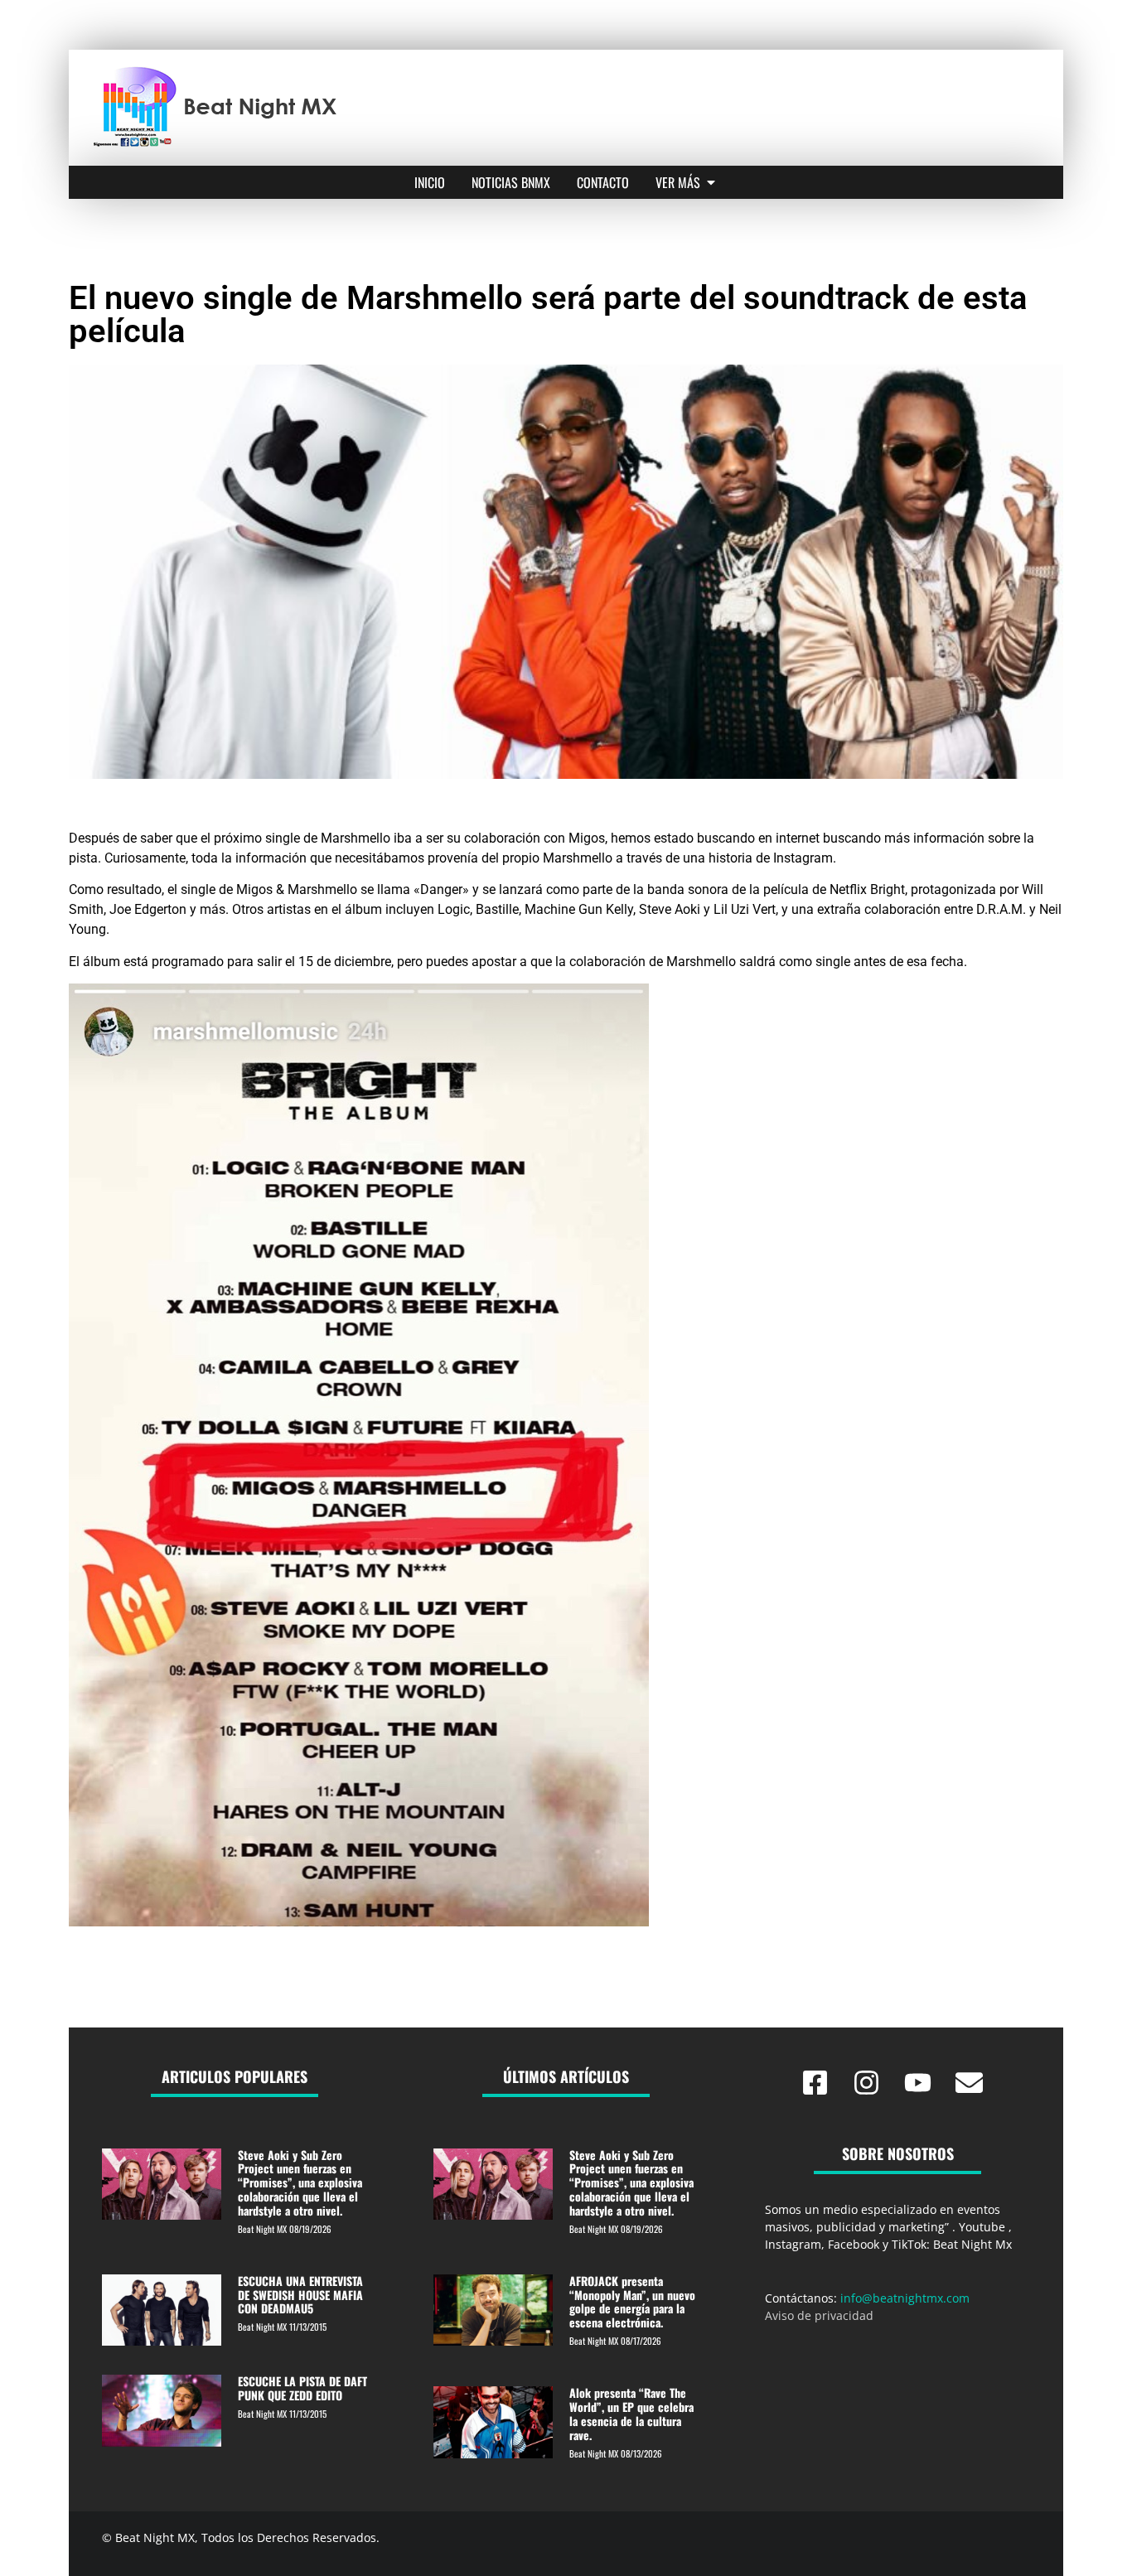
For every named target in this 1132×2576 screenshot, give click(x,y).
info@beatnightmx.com (905, 2298)
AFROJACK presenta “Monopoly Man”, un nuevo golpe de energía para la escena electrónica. (632, 2301)
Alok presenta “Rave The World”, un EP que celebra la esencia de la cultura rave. (631, 2413)
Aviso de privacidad (819, 2315)
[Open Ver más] (711, 182)
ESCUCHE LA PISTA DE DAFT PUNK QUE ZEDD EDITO (302, 2388)
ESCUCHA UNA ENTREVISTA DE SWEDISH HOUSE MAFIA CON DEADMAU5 (300, 2295)
